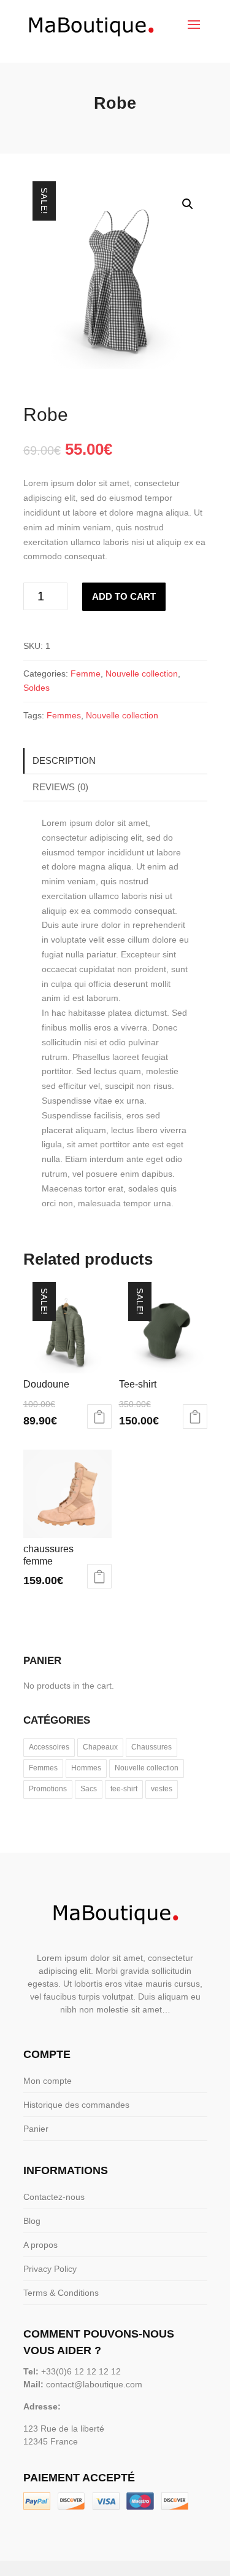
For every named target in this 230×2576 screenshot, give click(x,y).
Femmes (64, 715)
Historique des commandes (76, 2105)
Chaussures (151, 1747)
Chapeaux (100, 1747)
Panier (36, 2129)
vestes (162, 1789)
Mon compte (48, 2081)
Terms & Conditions (61, 2293)
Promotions (48, 1789)
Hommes (86, 1768)
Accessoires (49, 1747)
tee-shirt (124, 1789)
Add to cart (124, 596)
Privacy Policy (50, 2269)
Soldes (36, 688)
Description (64, 760)
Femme (86, 673)
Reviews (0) (60, 787)
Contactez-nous (54, 2197)
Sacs (89, 1789)
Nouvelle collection (142, 673)
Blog (32, 2221)
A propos (40, 2245)
